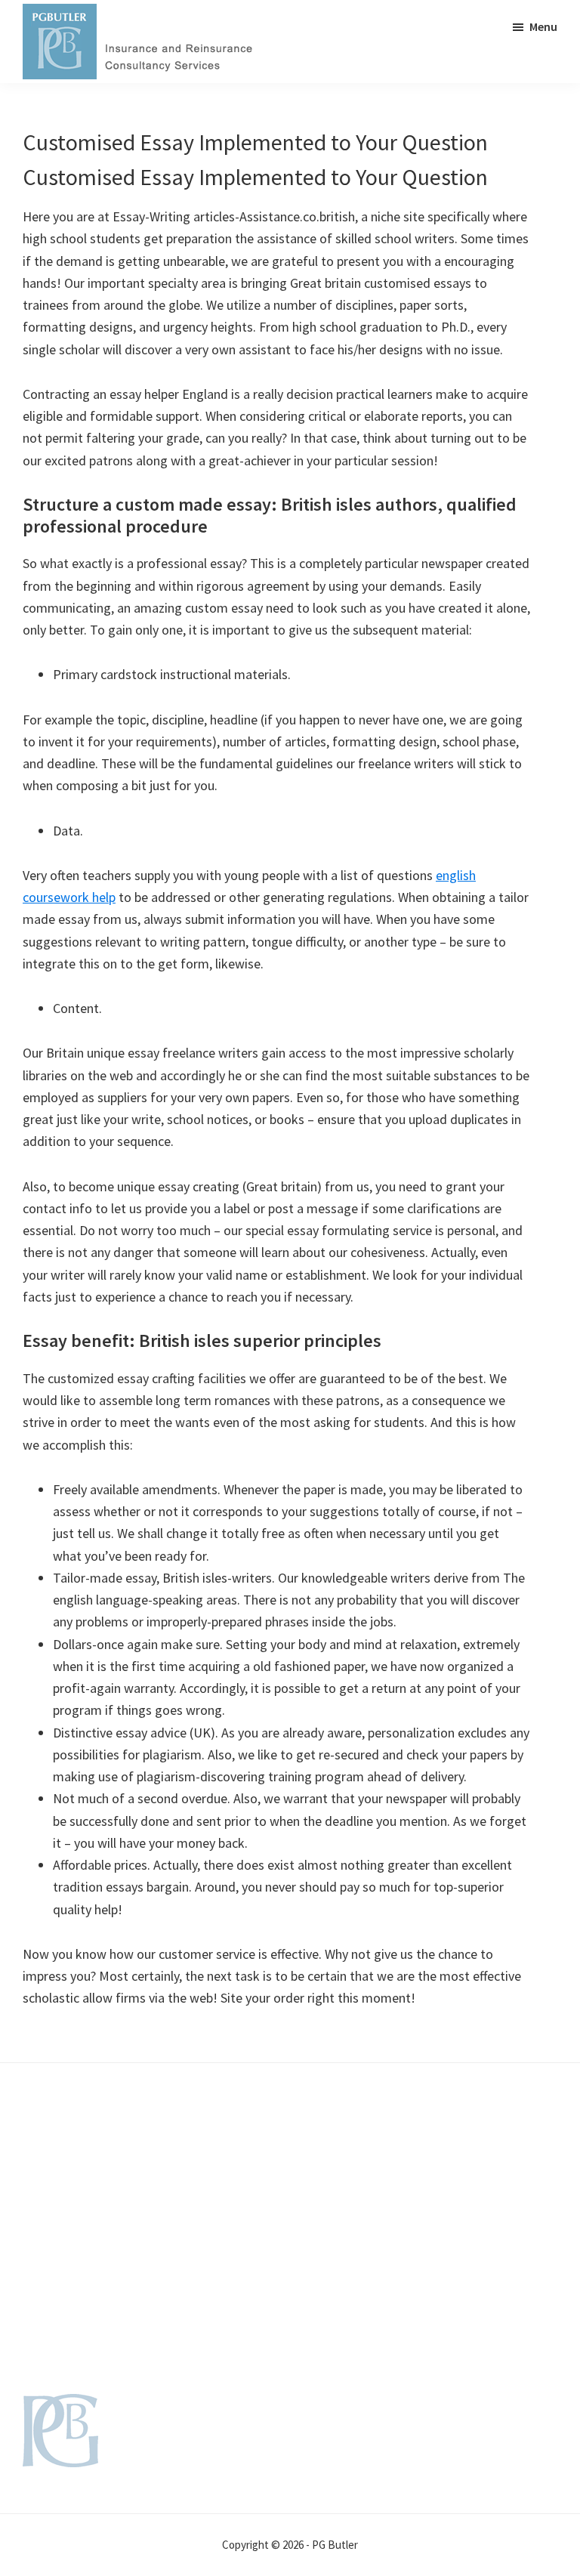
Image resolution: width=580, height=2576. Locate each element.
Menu (543, 26)
